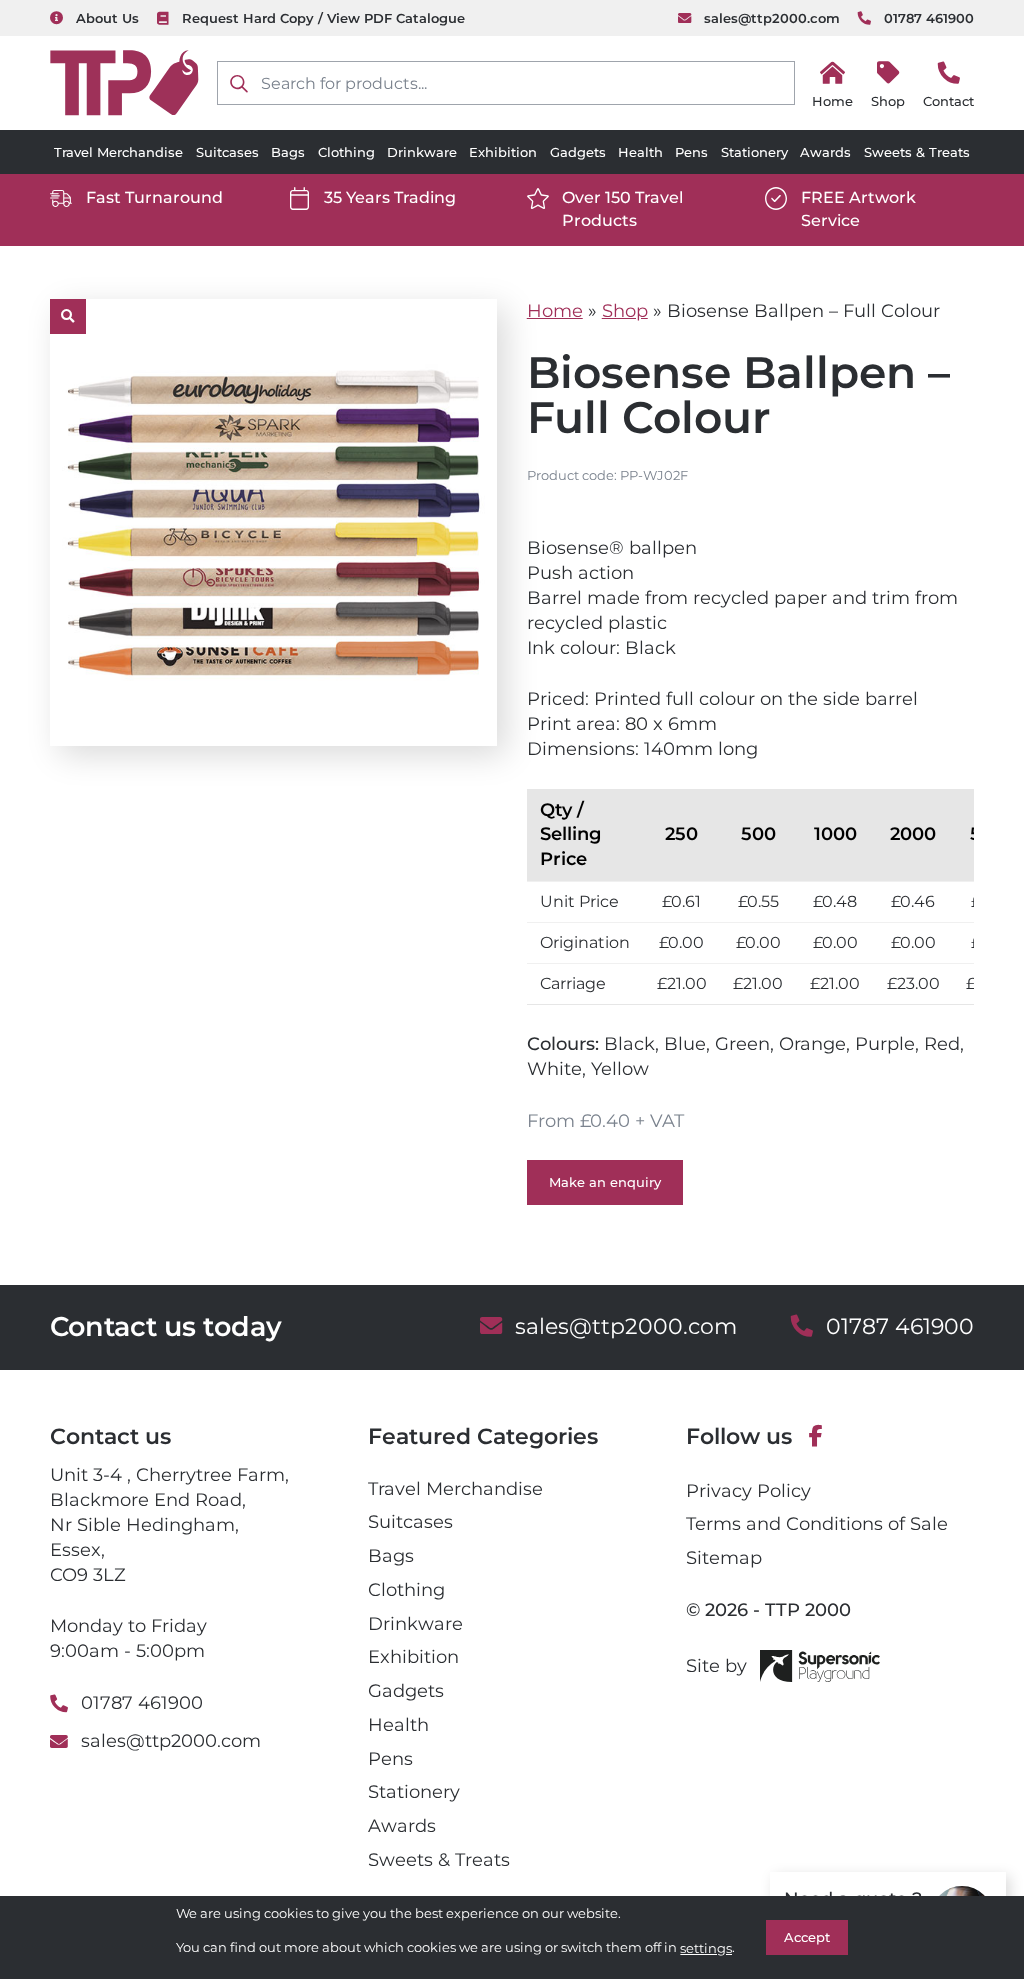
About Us (107, 18)
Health (640, 152)
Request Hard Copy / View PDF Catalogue (323, 18)
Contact (948, 101)
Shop (888, 101)
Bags (288, 152)
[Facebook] (816, 1437)
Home (555, 310)
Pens (691, 152)
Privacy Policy (748, 1490)
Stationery (754, 152)
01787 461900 (929, 18)
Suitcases (227, 152)
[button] (68, 317)
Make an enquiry (605, 1182)
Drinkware (422, 152)
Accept (807, 1937)
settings (706, 1948)
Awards (825, 152)
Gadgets (578, 152)
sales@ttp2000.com (772, 18)
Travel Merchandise (118, 152)
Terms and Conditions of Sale (817, 1523)
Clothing (346, 152)
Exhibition (503, 152)
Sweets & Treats (917, 152)
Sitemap (724, 1557)
